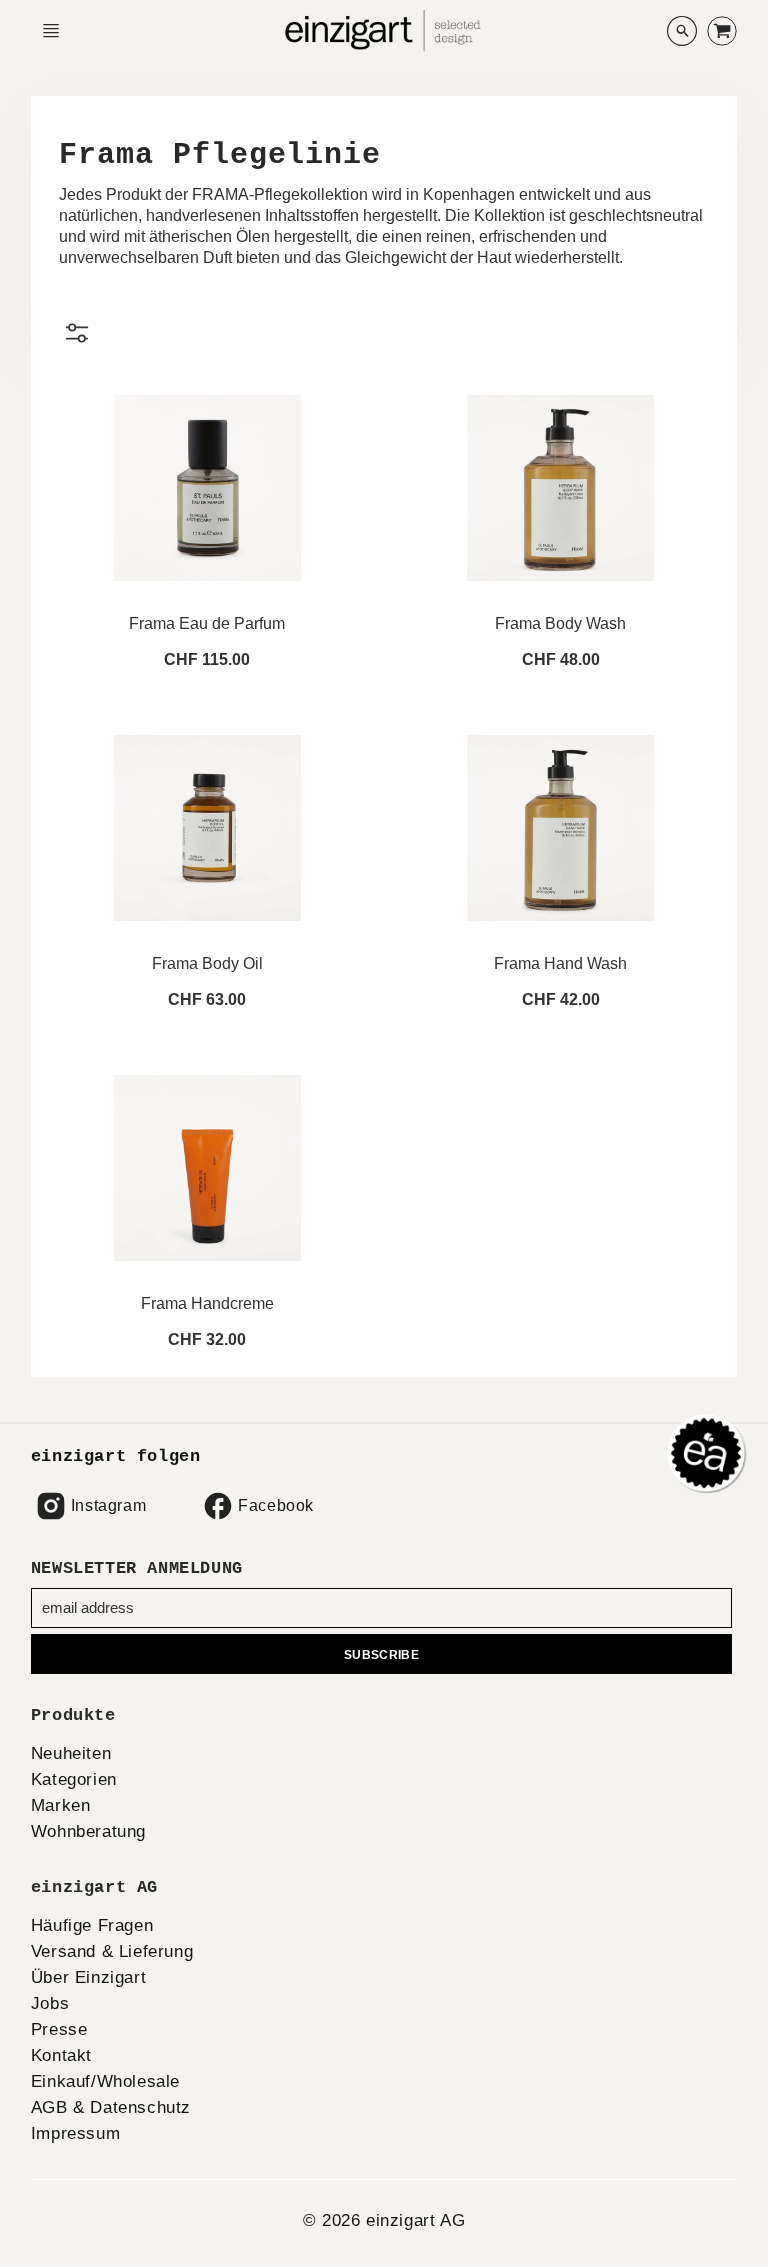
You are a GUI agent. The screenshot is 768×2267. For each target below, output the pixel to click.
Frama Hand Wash (560, 963)
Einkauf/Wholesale (105, 2081)
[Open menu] (51, 31)
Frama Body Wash (560, 623)
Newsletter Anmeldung (137, 1568)
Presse (59, 2029)
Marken (61, 1805)
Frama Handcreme (207, 1303)
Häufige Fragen (92, 1925)
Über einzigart (88, 1977)
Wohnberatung (88, 1831)
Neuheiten (71, 1753)
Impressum (75, 2133)
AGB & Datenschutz (111, 2107)
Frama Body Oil (207, 963)
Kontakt (61, 2055)
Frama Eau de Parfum (207, 623)
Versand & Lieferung (112, 1951)
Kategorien (74, 1779)
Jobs (50, 2003)
